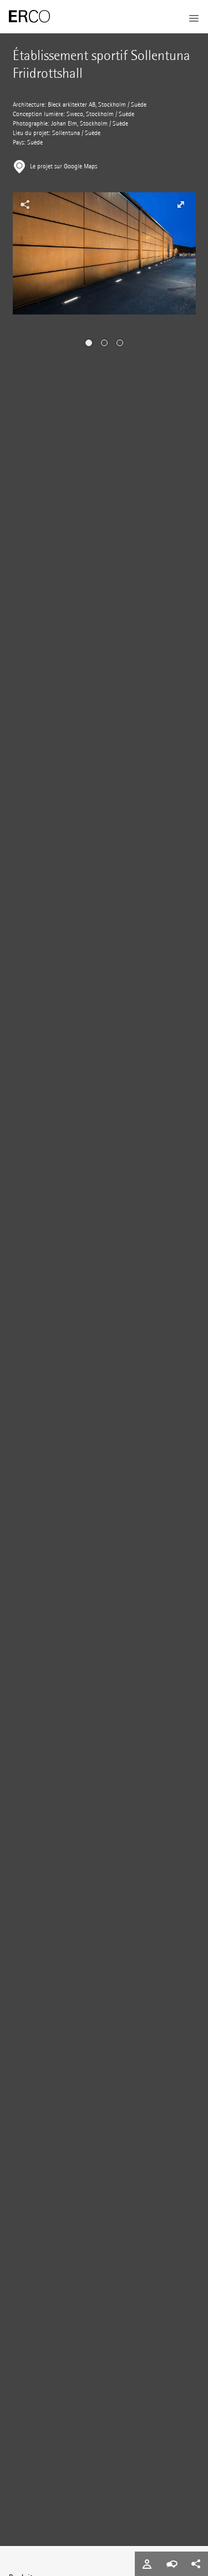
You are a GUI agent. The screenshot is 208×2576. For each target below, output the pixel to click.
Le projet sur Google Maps (64, 166)
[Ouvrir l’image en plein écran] (180, 204)
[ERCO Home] (29, 17)
